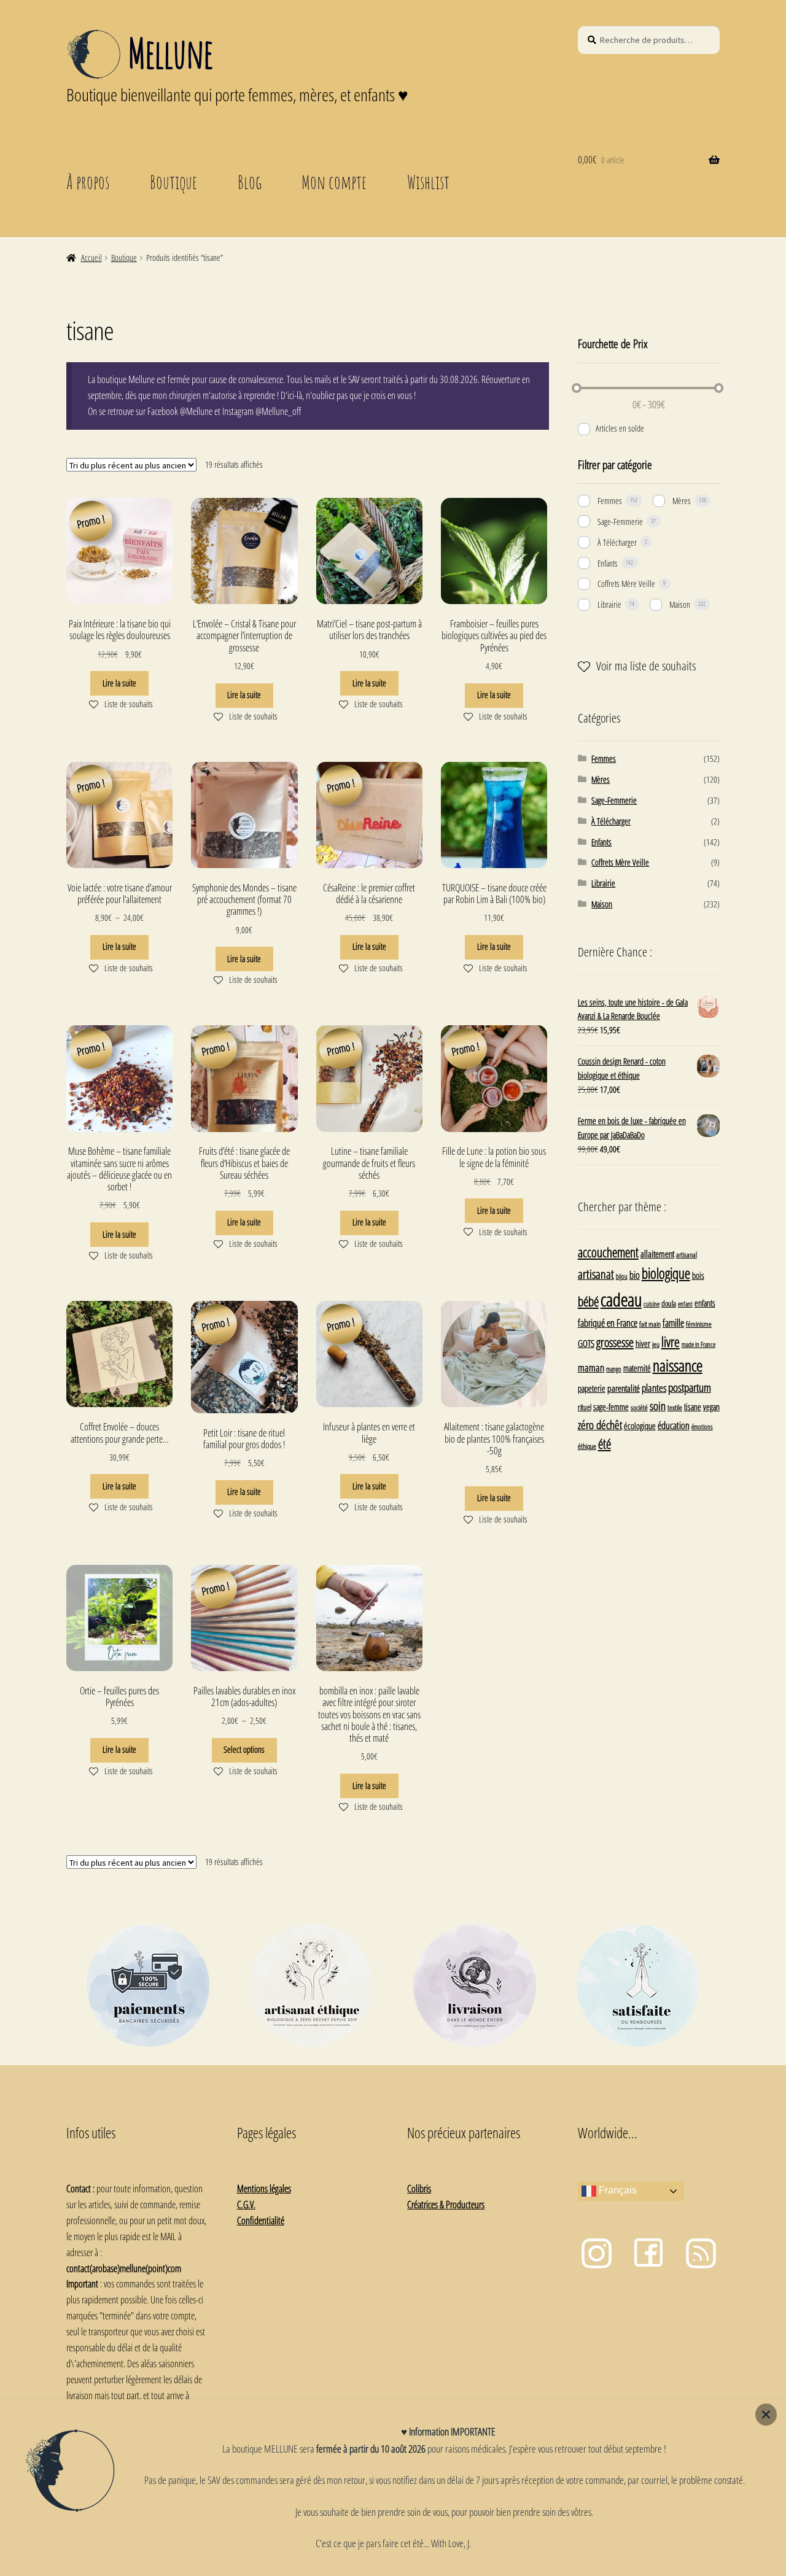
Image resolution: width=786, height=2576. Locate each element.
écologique (640, 1426)
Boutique (173, 182)
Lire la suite (119, 683)
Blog (250, 182)
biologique (666, 1274)
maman (591, 1368)
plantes (654, 1388)
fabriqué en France (608, 1323)
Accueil (91, 258)
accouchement (608, 1252)
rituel (585, 1407)
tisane (693, 1407)
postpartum (690, 1387)
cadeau (621, 1300)
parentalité (624, 1388)
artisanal (687, 1254)
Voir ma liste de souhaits (646, 666)
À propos (88, 182)
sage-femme (611, 1407)
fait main (650, 1324)
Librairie (609, 604)
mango (614, 1369)
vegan (711, 1407)
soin (658, 1406)
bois (698, 1275)
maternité (637, 1368)
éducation (674, 1426)
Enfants (608, 563)
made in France (698, 1344)
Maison (680, 604)
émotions (702, 1426)
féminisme (699, 1324)
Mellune (170, 53)
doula (669, 1303)
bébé (588, 1301)
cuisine (652, 1304)
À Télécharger (617, 542)
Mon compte (334, 182)
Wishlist (428, 182)
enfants (705, 1303)
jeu (656, 1344)
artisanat (596, 1274)
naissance (678, 1365)
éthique (587, 1446)
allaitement (657, 1254)
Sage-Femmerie (620, 522)
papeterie (592, 1388)
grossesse (615, 1342)
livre (671, 1342)
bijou (622, 1276)
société (639, 1407)
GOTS (586, 1343)
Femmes (610, 501)
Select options (244, 1749)
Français (617, 2190)
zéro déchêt (600, 1425)
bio (635, 1275)
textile (675, 1407)
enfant (685, 1304)
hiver (643, 1344)
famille (673, 1323)
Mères (682, 501)
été (605, 1444)
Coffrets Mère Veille (626, 584)
